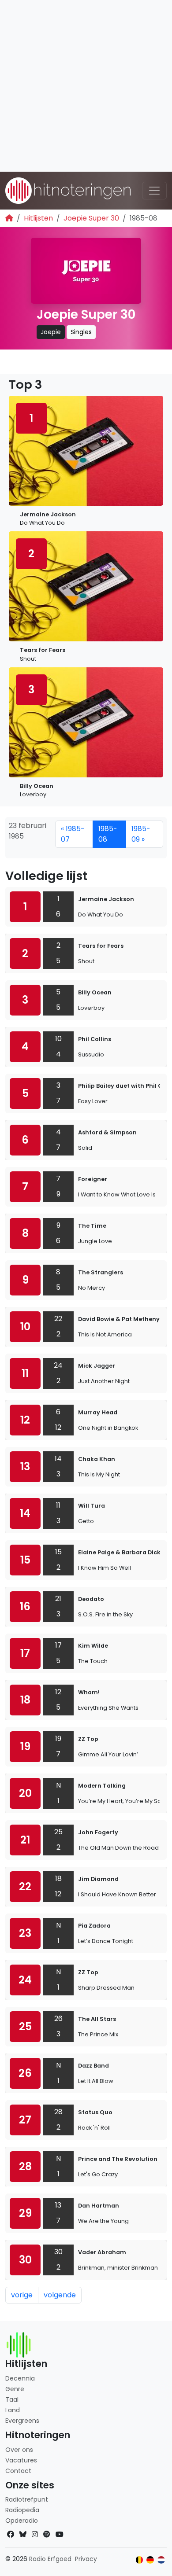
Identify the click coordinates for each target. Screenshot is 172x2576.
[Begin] (9, 218)
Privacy (86, 2559)
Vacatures (21, 2460)
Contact (18, 2471)
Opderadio (22, 2521)
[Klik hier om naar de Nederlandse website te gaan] (161, 2560)
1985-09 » (141, 834)
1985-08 (108, 834)
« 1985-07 (73, 834)
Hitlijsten (38, 218)
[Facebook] (11, 2534)
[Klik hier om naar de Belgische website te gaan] (140, 2560)
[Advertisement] (86, 86)
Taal (12, 2399)
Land (13, 2410)
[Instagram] (35, 2534)
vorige (22, 2295)
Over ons (19, 2450)
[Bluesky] (23, 2534)
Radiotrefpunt (27, 2499)
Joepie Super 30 (91, 218)
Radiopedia (22, 2510)
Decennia (20, 2378)
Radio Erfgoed (50, 2559)
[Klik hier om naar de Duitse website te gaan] (150, 2560)
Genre (15, 2389)
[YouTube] (60, 2534)
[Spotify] (47, 2534)
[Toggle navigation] (154, 191)
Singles (81, 332)
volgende (60, 2295)
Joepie (51, 332)
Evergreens (22, 2421)
